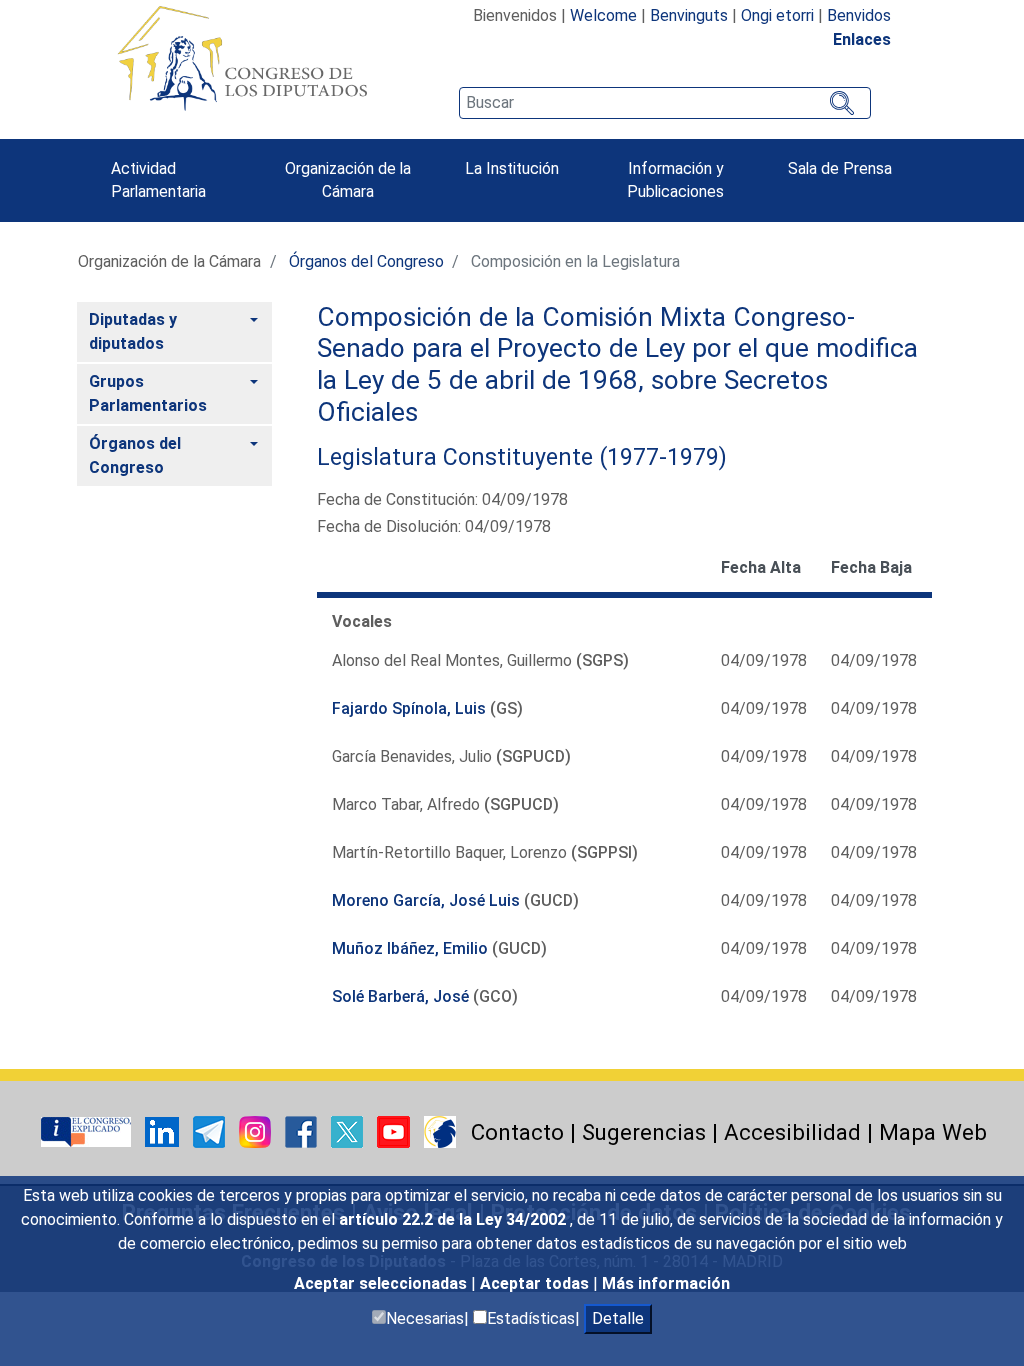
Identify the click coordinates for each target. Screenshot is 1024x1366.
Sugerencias (644, 1132)
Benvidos (859, 15)
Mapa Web (933, 1132)
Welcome (603, 15)
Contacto (517, 1132)
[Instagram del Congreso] (257, 1130)
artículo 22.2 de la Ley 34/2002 (454, 1219)
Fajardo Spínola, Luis (409, 708)
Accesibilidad (792, 1132)
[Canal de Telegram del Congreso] (211, 1130)
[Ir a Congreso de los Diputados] (242, 58)
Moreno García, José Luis (426, 900)
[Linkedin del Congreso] (164, 1130)
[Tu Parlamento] (88, 1130)
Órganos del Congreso (366, 261)
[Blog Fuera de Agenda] (440, 1130)
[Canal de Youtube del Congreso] (395, 1130)
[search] (665, 103)
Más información (666, 1283)
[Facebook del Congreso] (303, 1130)
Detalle (618, 1318)
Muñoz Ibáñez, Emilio (410, 948)
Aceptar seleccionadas (382, 1283)
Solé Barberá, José (400, 996)
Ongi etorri (777, 15)
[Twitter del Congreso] (349, 1130)
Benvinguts (689, 15)
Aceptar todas (536, 1283)
